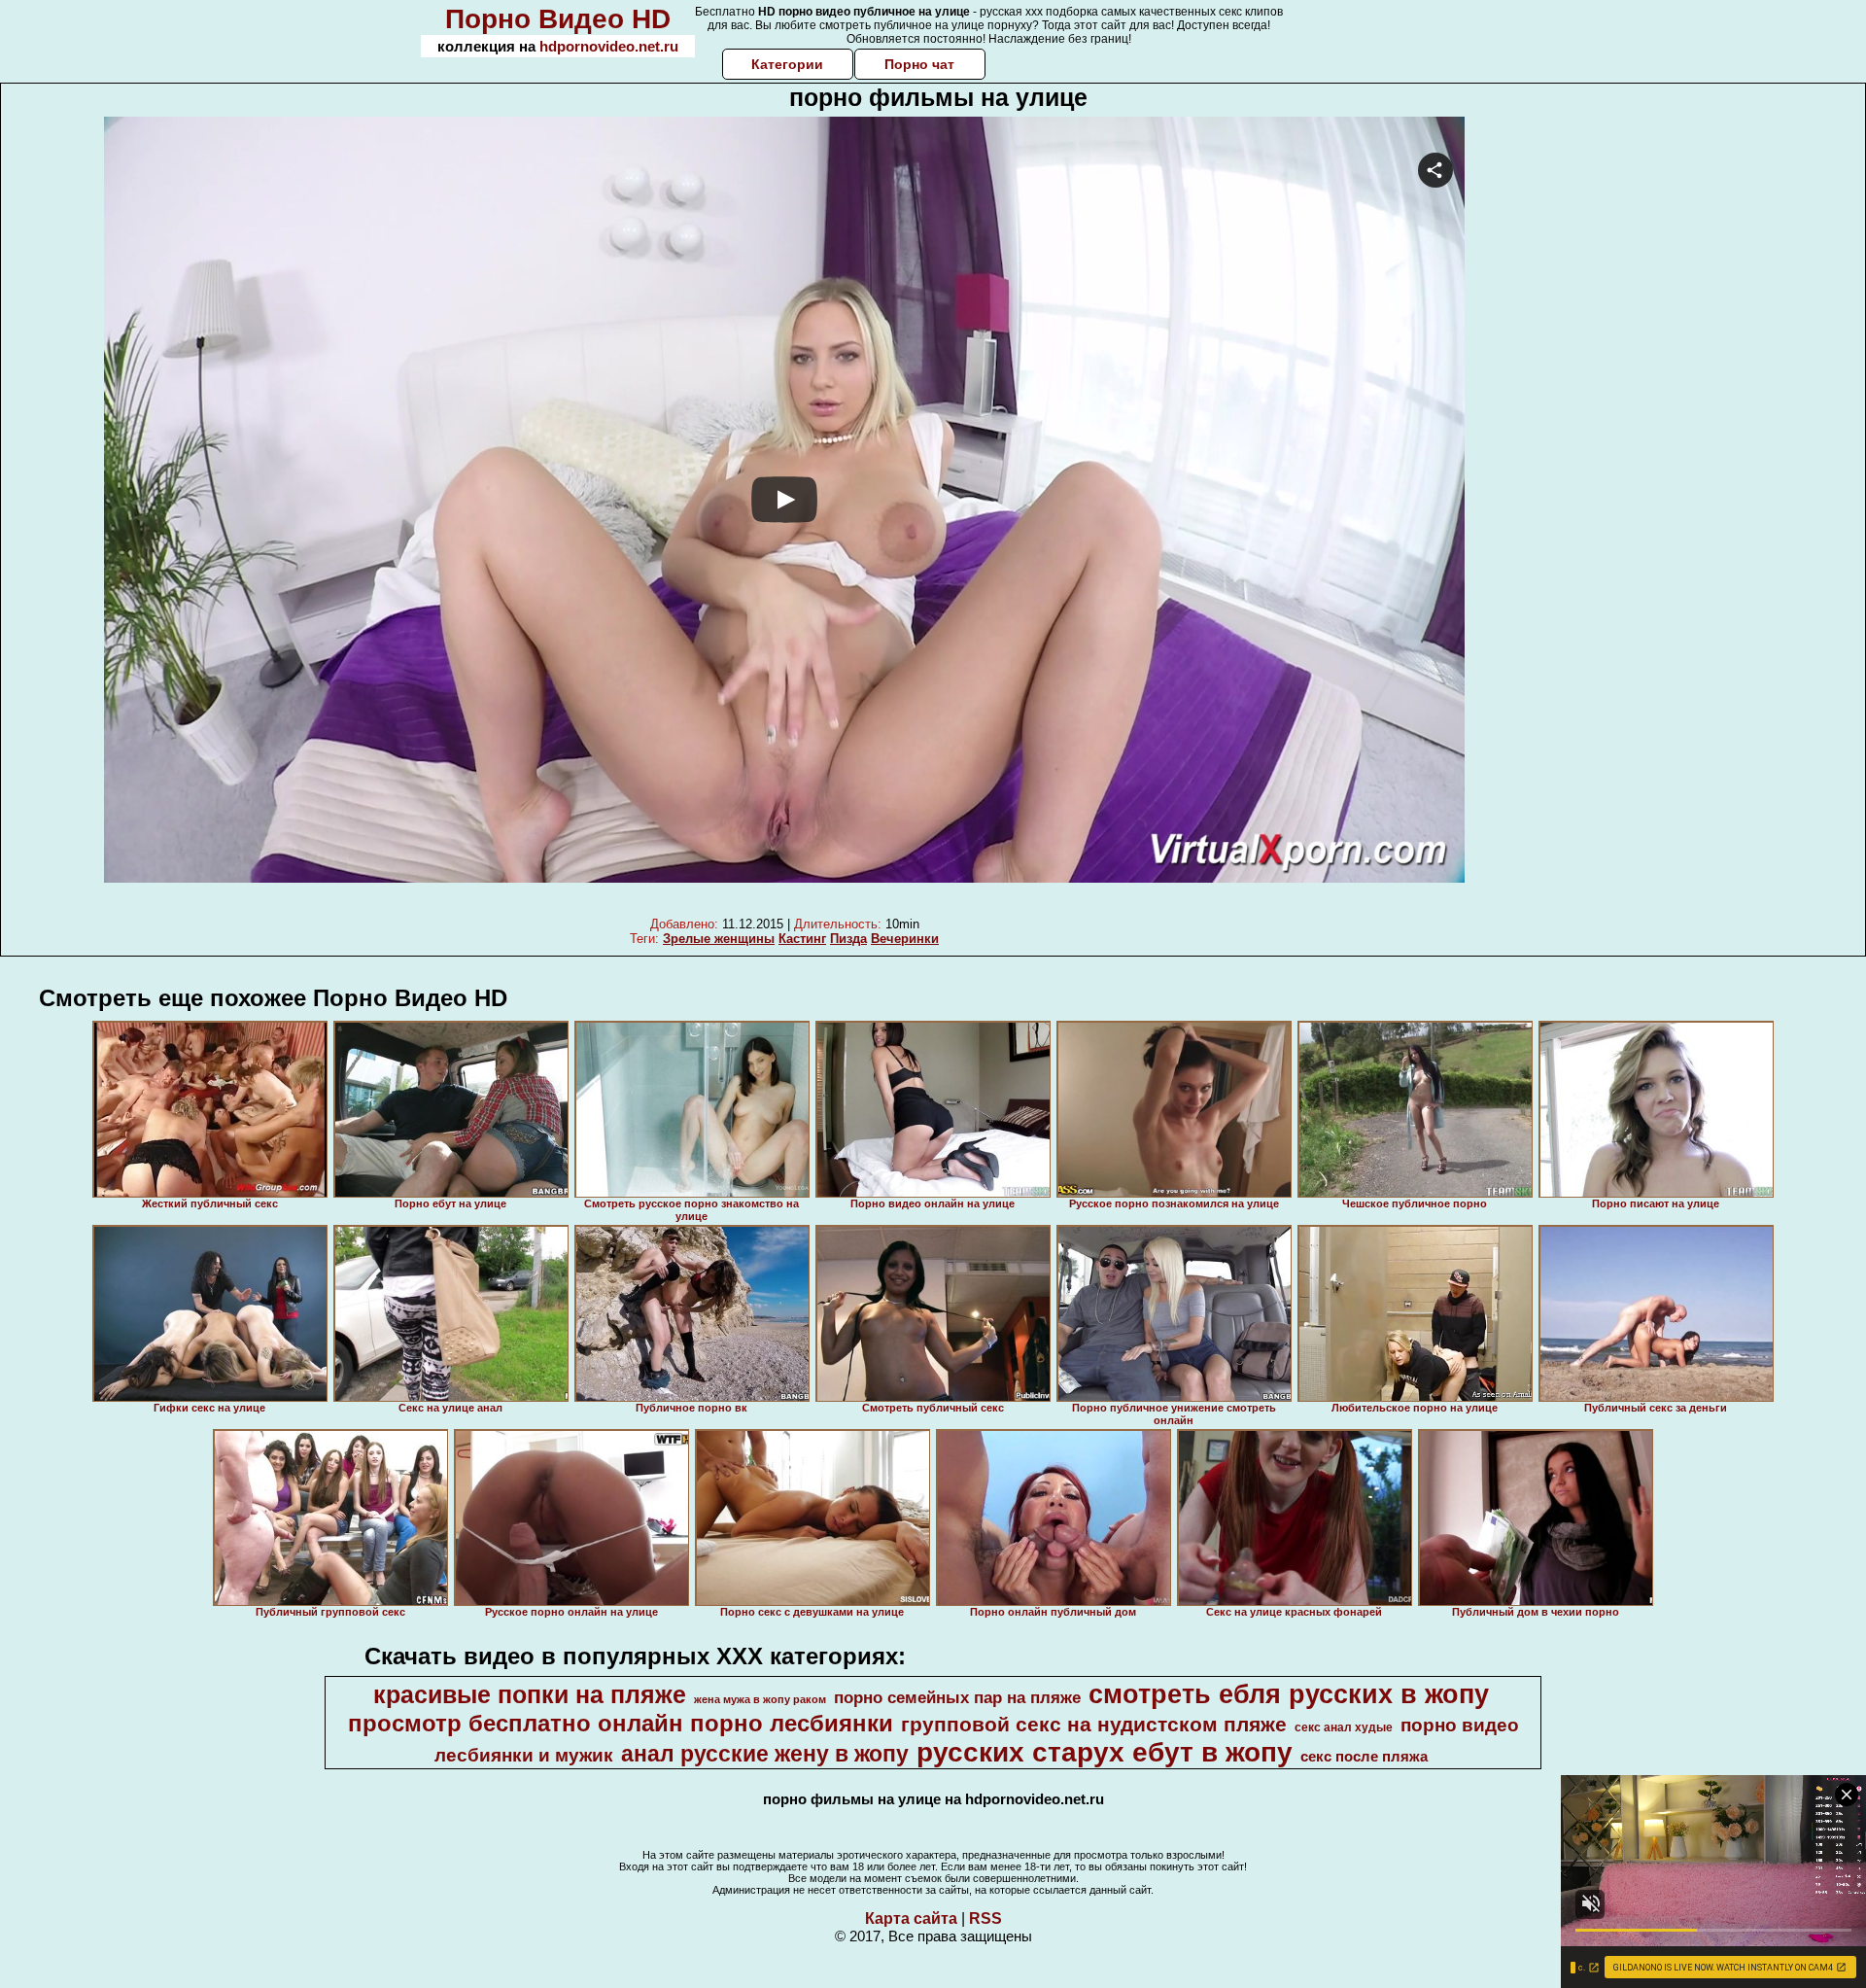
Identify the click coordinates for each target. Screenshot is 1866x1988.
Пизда (848, 939)
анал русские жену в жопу (765, 1754)
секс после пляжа (1364, 1757)
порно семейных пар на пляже (957, 1697)
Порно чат (919, 64)
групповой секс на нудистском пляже (1094, 1725)
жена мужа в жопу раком (760, 1699)
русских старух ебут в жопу (1105, 1752)
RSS (985, 1918)
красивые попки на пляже (530, 1694)
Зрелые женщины (719, 939)
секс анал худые (1344, 1727)
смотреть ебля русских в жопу (1289, 1694)
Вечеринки (905, 939)
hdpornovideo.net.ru (609, 46)
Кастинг (802, 939)
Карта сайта (911, 1918)
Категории (787, 64)
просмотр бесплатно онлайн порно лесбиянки (621, 1723)
